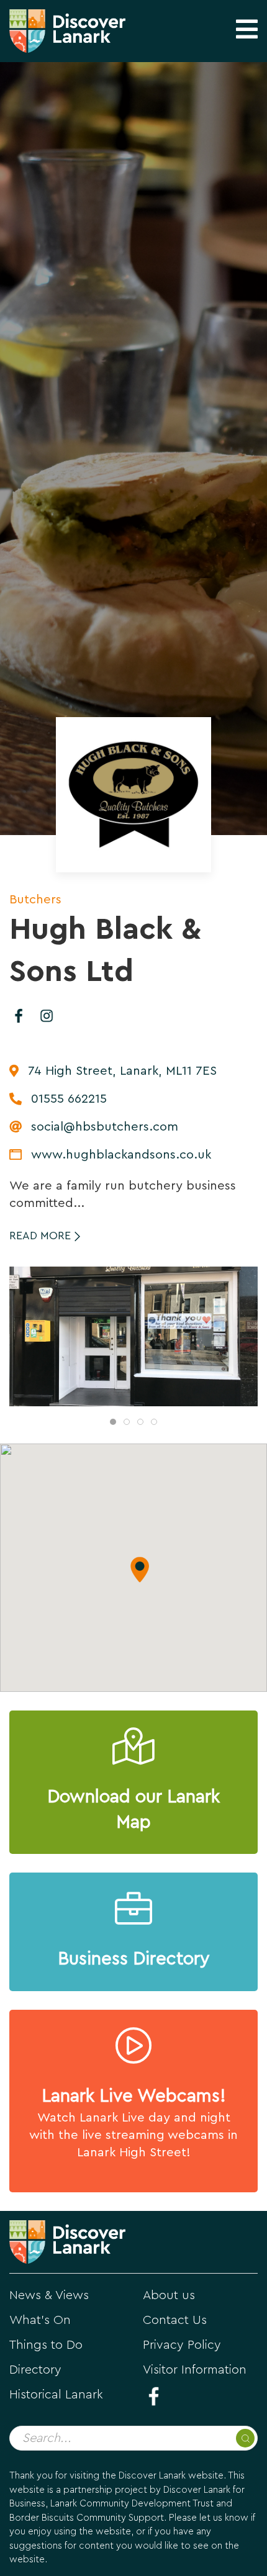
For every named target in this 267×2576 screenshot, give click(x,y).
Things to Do (46, 2345)
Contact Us (175, 2320)
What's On (40, 2320)
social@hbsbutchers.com (105, 1127)
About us (169, 2295)
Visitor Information (195, 2370)
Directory (35, 2370)
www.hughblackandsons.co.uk (121, 1155)
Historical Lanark (56, 2395)
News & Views (49, 2295)
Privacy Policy (182, 2345)
